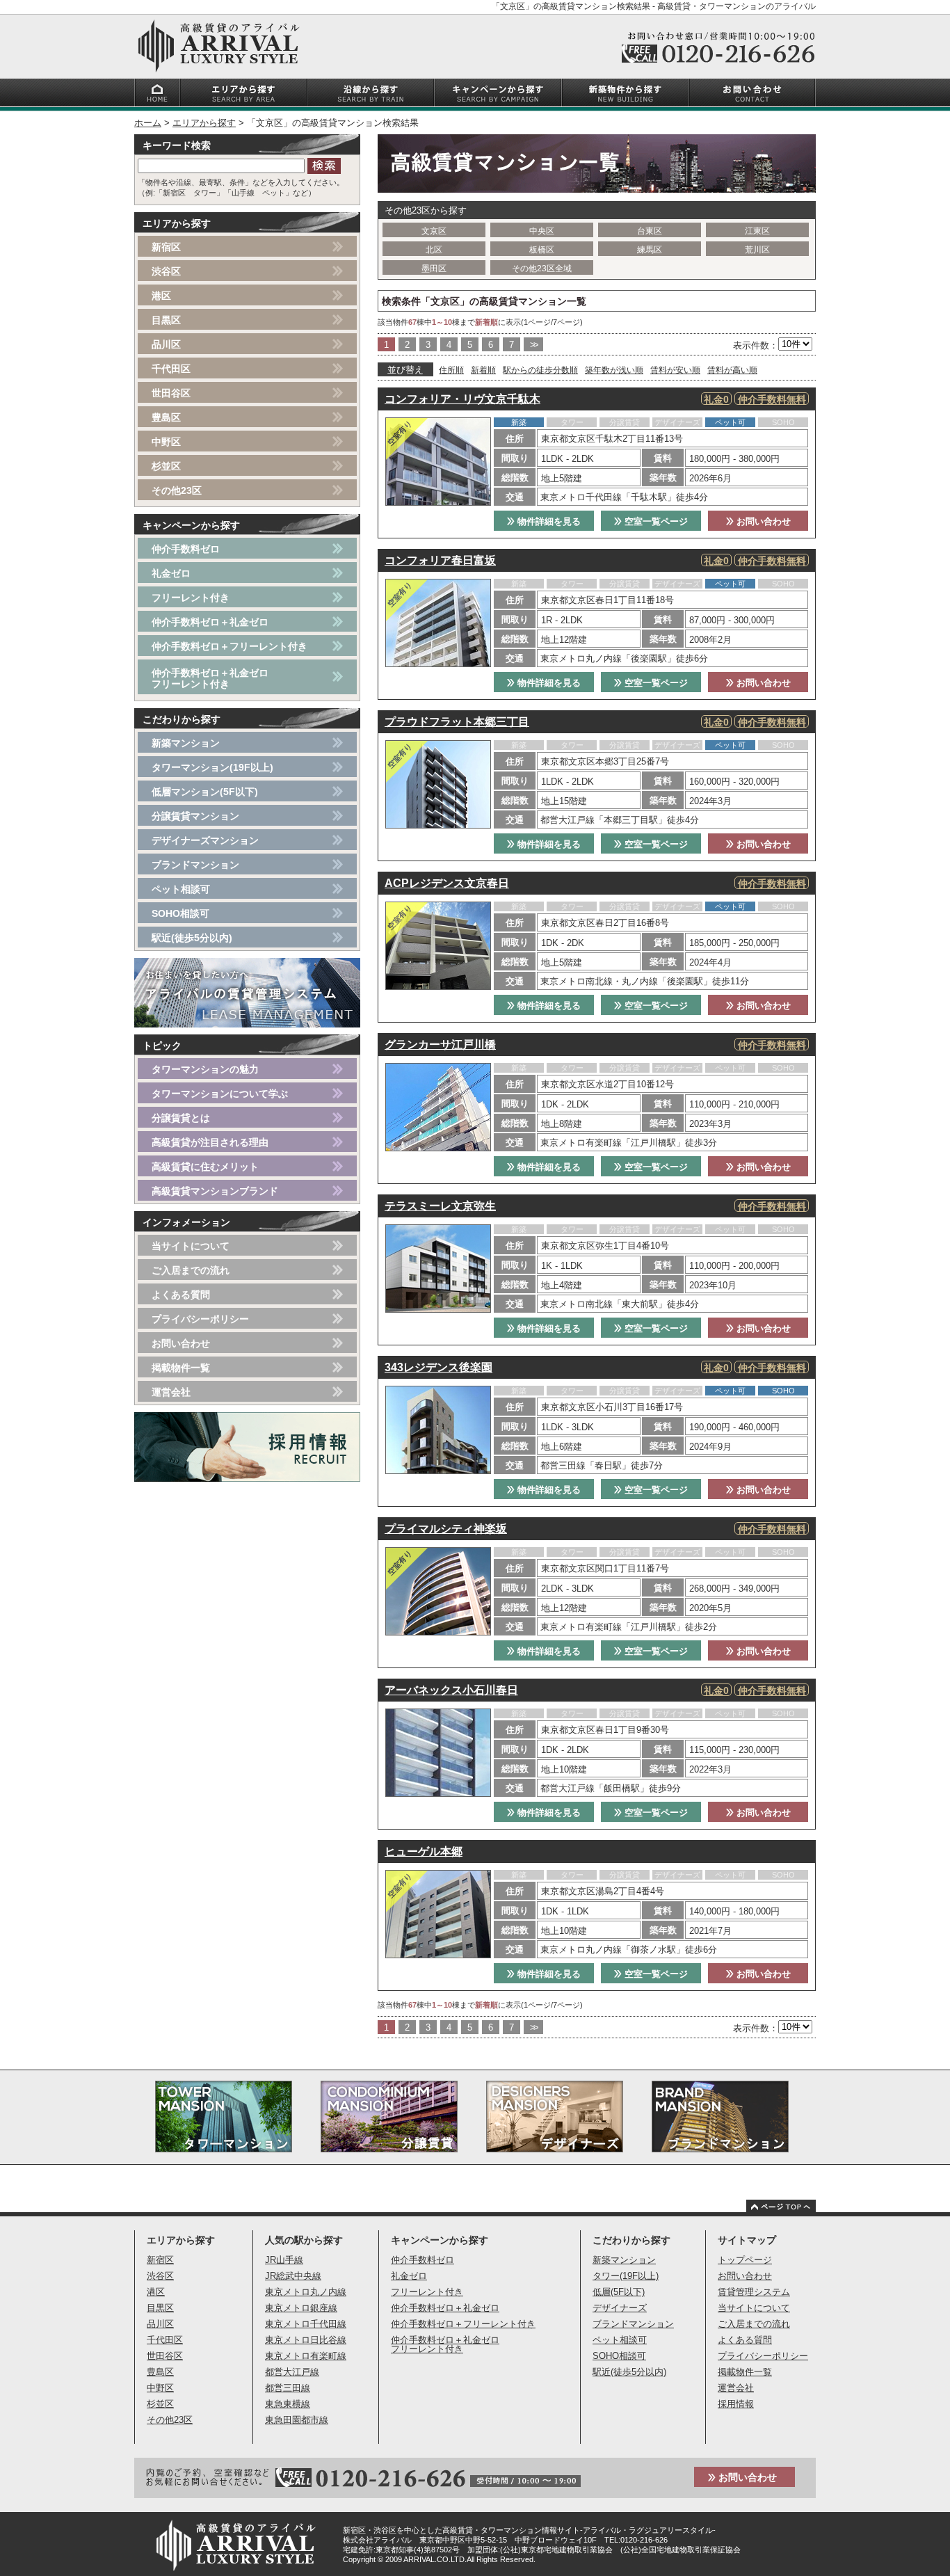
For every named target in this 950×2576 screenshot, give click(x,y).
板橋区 (542, 250)
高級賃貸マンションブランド (215, 1191)
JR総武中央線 (293, 2276)
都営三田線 (288, 2388)
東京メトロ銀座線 (301, 2308)
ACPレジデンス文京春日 (447, 883)
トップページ (745, 2260)
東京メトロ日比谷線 (306, 2340)
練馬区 (650, 250)
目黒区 (166, 320)
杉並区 (166, 466)
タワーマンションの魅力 (205, 1069)
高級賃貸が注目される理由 (210, 1142)
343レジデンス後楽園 (438, 1367)
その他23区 (177, 490)
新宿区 (166, 247)
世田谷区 (171, 393)
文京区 (434, 231)
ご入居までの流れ (191, 1270)
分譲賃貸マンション (195, 816)
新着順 (483, 370)
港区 (161, 296)
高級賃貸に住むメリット (205, 1167)
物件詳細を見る (548, 521)
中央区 (542, 231)
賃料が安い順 (675, 370)
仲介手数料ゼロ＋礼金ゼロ (210, 622)
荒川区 (757, 250)
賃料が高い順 (732, 370)
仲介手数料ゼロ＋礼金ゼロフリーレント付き (210, 678)
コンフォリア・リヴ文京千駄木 (462, 399)
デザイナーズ (620, 2308)
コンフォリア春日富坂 (440, 560)
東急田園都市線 (297, 2420)
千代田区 (171, 369)
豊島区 (166, 417)
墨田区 (434, 269)
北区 (434, 250)
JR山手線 (284, 2260)
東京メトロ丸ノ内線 (306, 2292)
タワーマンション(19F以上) (212, 767)
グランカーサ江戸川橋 (440, 1045)
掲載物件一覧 (181, 1368)
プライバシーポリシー (200, 1319)
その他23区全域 (542, 269)
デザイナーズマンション (205, 840)
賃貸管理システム (754, 2292)
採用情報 (736, 2404)
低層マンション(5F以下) (205, 792)
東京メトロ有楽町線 (306, 2356)
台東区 (650, 231)
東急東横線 (288, 2404)
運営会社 (171, 1392)
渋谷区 (166, 271)
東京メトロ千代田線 (306, 2324)
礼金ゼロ (171, 573)
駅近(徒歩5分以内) (192, 938)
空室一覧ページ (655, 521)
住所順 (451, 370)
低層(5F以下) (619, 2292)
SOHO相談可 (180, 913)
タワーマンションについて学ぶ (220, 1094)
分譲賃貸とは (181, 1118)
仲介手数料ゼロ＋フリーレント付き (230, 646)
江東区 (757, 231)
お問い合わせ (762, 521)
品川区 (166, 344)
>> (533, 345)
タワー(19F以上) (626, 2276)
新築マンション (186, 743)
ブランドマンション (195, 865)
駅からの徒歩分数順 (540, 370)
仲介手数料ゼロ (186, 549)
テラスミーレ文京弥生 (440, 1206)
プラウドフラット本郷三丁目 (457, 722)
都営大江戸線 (292, 2372)
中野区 (166, 442)
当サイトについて (191, 1246)
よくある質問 (181, 1295)
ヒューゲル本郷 (424, 1851)
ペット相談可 (181, 889)
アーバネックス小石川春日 (451, 1690)
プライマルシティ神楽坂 (446, 1529)
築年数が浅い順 (614, 370)
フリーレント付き (191, 598)
